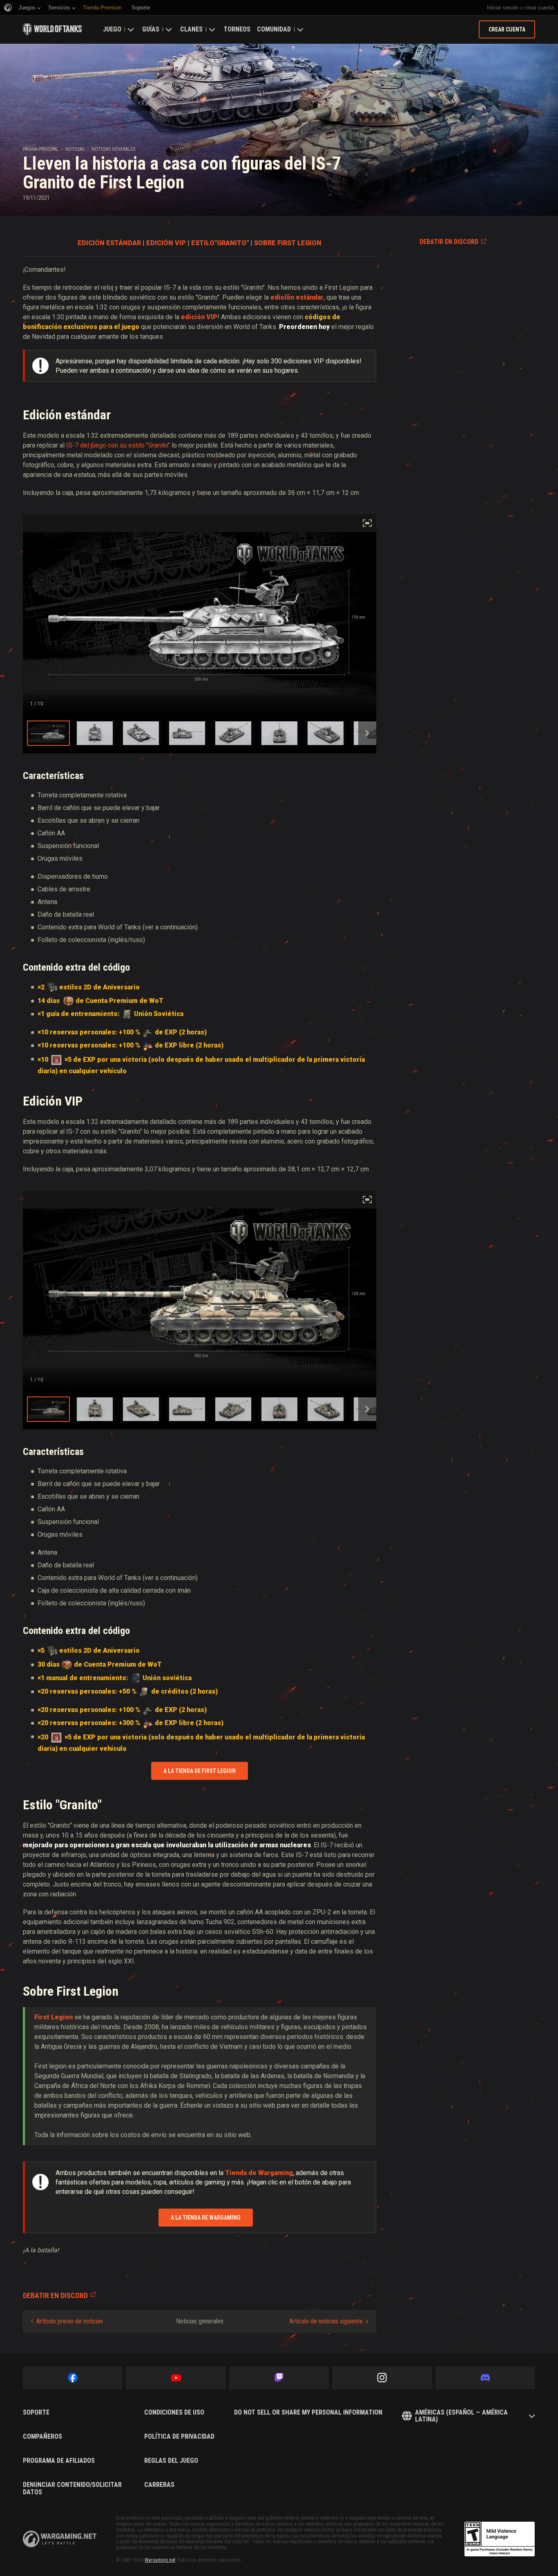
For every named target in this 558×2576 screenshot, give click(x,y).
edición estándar (297, 297)
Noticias (75, 149)
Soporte (36, 2413)
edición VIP (199, 317)
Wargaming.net (160, 2560)
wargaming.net (60, 2539)
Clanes (191, 29)
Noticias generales (113, 149)
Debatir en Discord (449, 242)
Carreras (159, 2485)
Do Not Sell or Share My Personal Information (308, 2413)
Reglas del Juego (171, 2461)
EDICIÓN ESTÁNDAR (109, 243)
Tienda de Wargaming (259, 2173)
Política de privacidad (179, 2437)
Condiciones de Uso (174, 2413)
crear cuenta (539, 8)
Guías (151, 29)
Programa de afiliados (59, 2461)
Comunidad (274, 29)
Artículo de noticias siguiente (326, 2321)
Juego (112, 29)
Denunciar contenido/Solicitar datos (72, 2488)
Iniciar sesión (503, 8)
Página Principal (41, 149)
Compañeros (42, 2437)
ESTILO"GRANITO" (220, 243)
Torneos (237, 29)
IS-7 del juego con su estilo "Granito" (118, 445)
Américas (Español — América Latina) (461, 2416)
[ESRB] (500, 2539)
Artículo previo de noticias (70, 2321)
